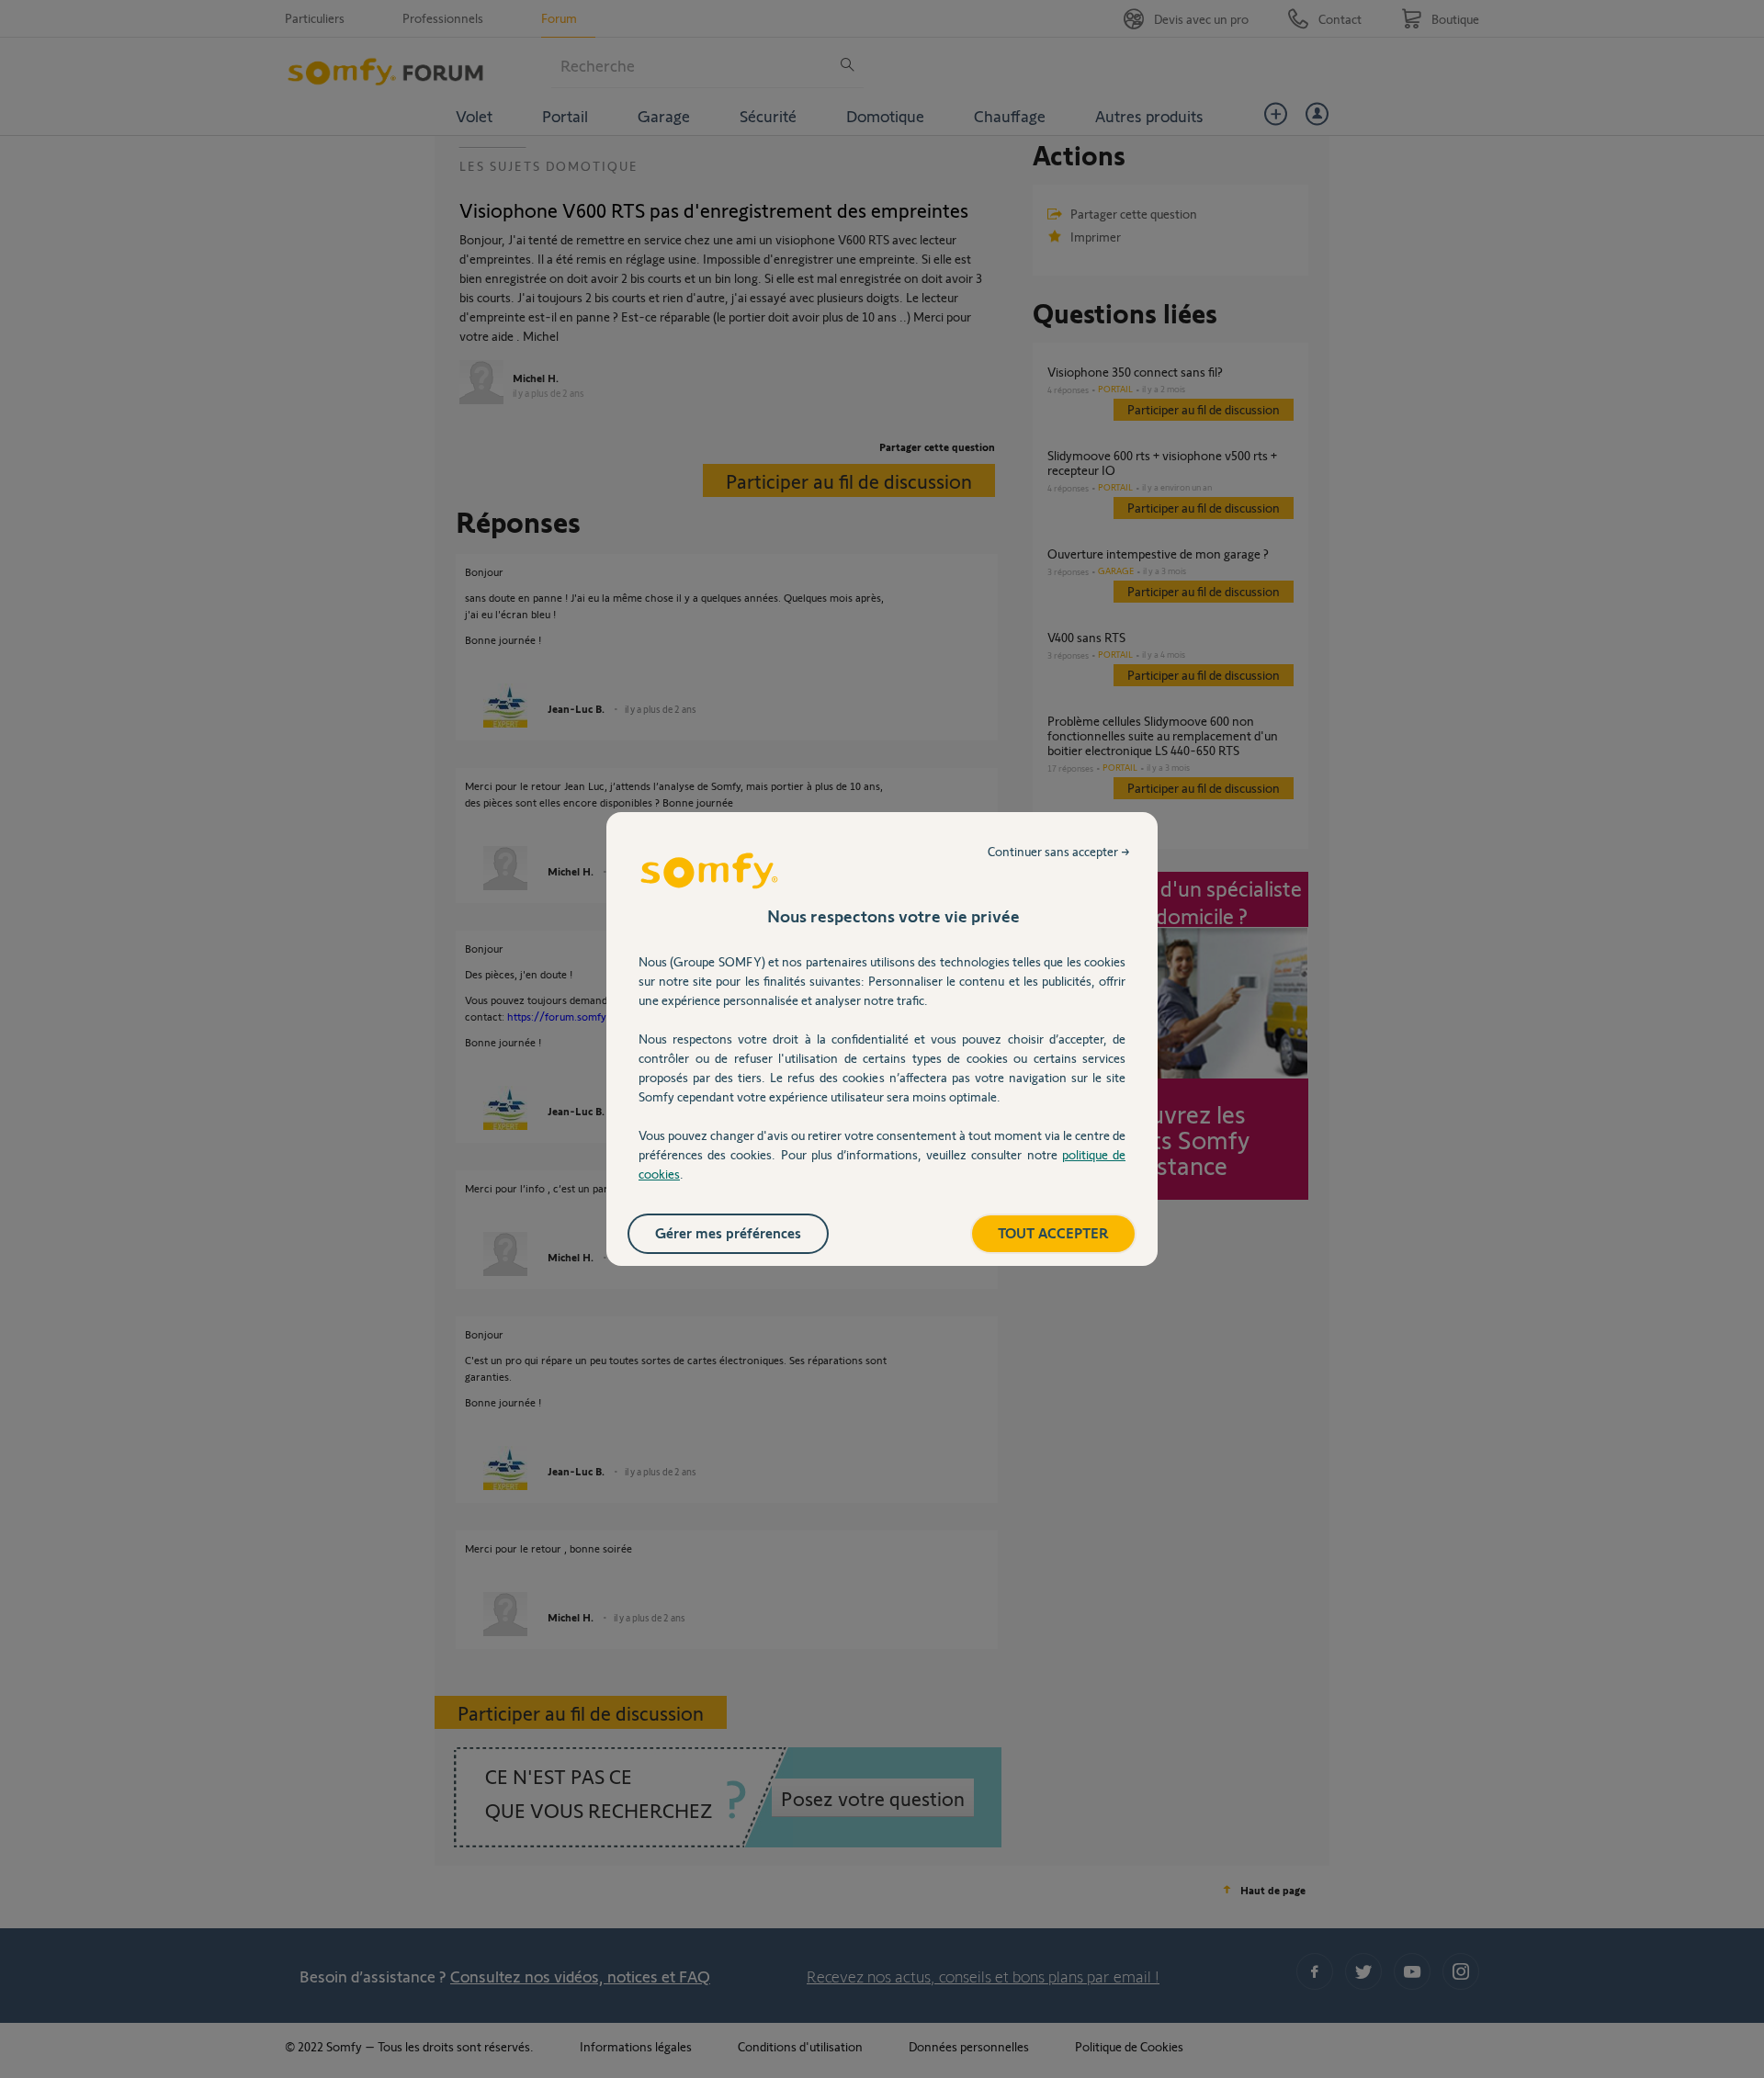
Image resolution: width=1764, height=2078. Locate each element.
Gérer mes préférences (728, 1232)
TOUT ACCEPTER (1053, 1232)
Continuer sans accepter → (1059, 851)
